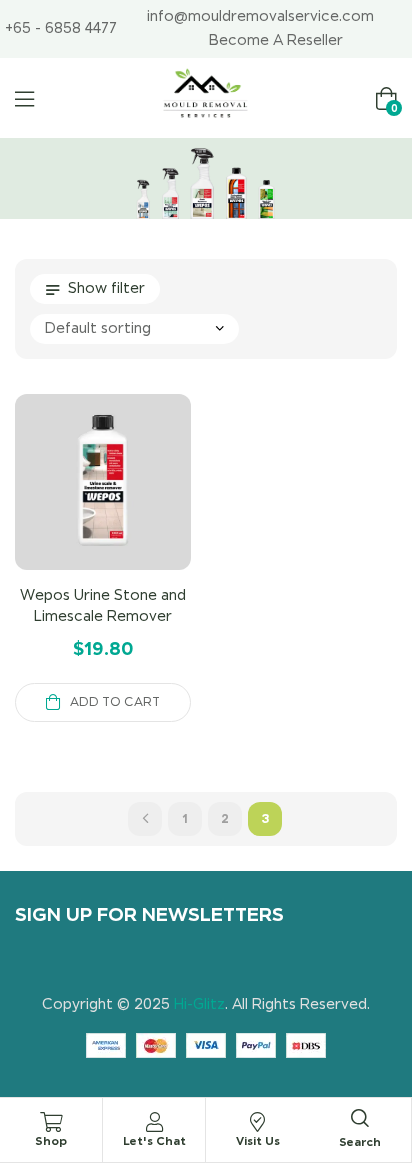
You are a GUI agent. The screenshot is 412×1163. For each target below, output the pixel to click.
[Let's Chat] (154, 1122)
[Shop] (51, 1122)
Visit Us (258, 1140)
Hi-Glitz (199, 1004)
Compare (79, 506)
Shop (51, 1140)
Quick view (127, 506)
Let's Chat (154, 1140)
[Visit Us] (258, 1122)
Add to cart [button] (115, 702)
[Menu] (24, 99)
